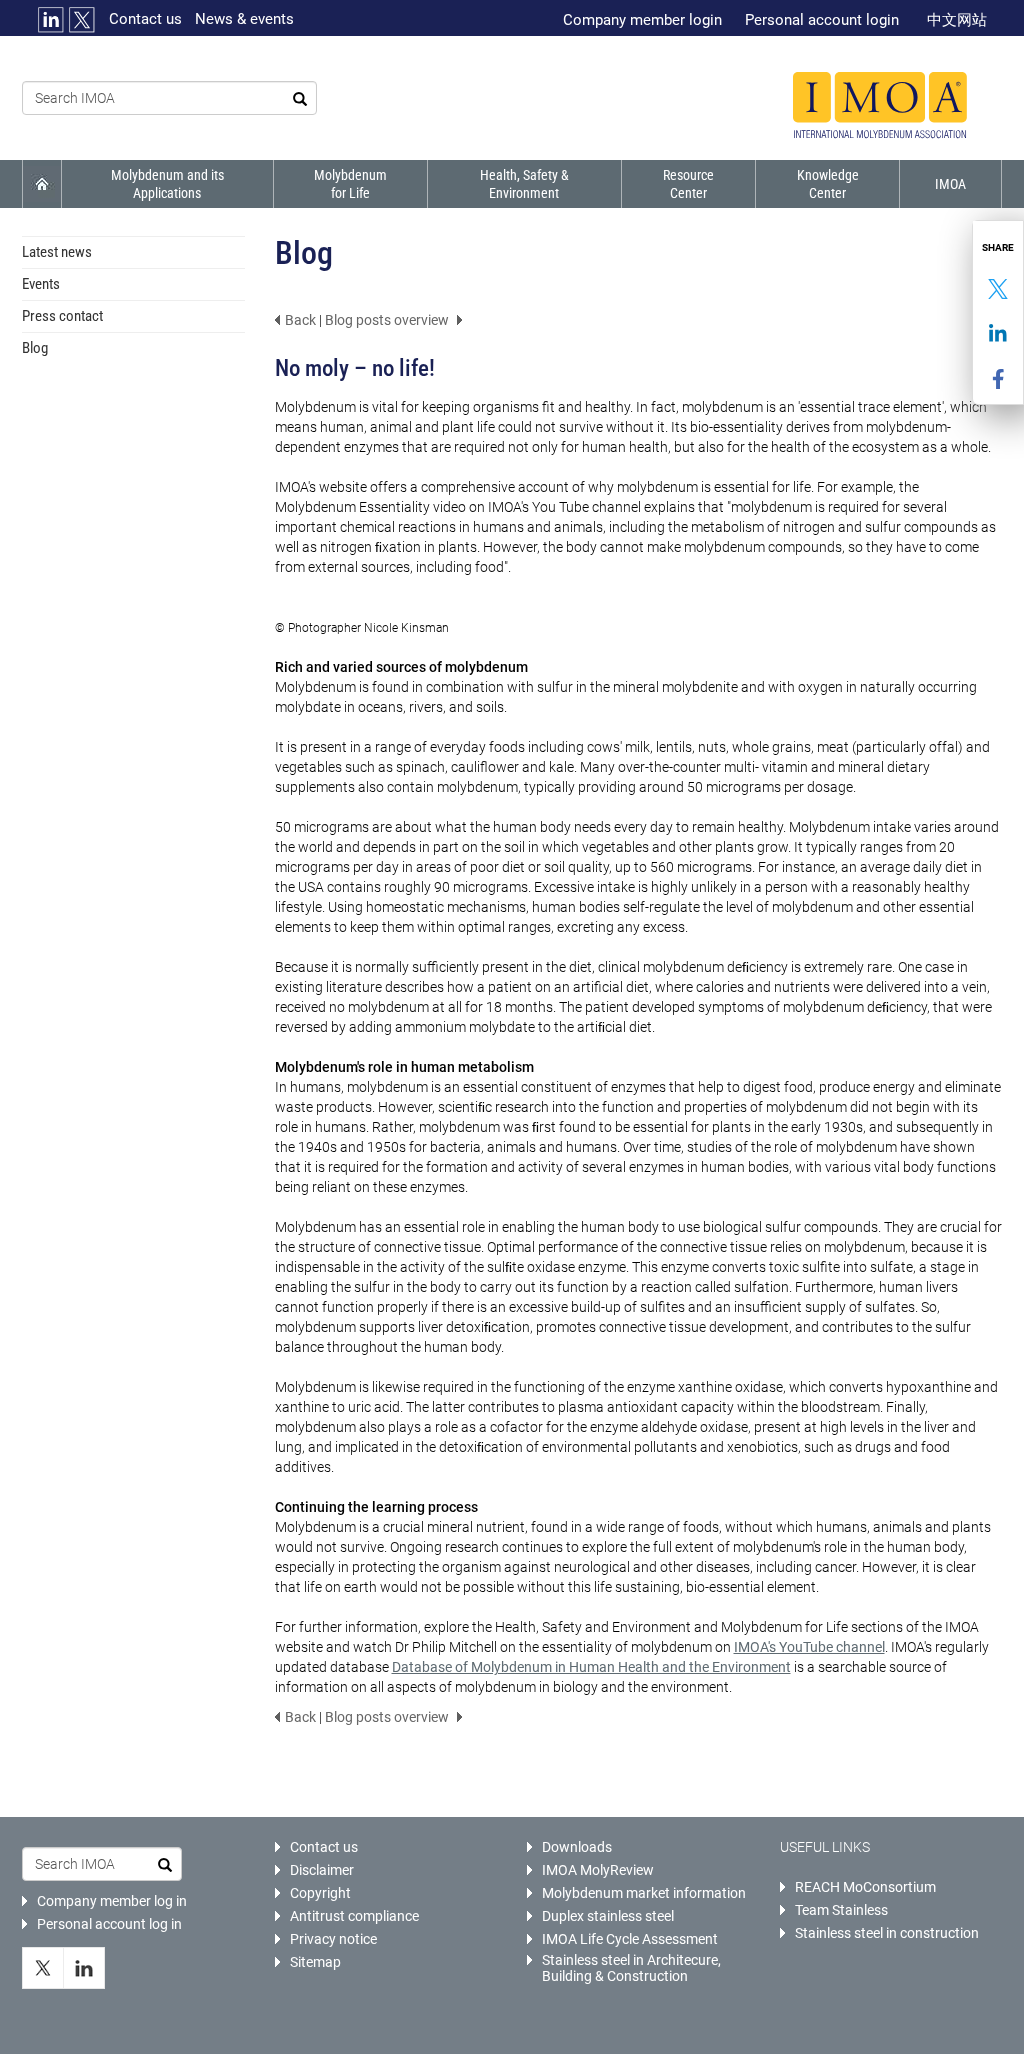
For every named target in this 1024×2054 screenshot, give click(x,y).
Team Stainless (841, 1910)
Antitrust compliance (354, 1916)
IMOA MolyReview (598, 1870)
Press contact (62, 316)
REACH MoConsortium (865, 1887)
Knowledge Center (828, 184)
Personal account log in (109, 1924)
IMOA (950, 184)
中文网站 (957, 20)
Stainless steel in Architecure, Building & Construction (631, 1968)
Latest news (57, 252)
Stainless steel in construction (887, 1933)
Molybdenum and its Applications (167, 184)
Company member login (642, 20)
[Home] (880, 105)
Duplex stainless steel (608, 1916)
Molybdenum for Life (350, 184)
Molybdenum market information (644, 1893)
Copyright (320, 1893)
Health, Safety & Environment (524, 184)
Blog (35, 348)
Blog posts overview (387, 320)
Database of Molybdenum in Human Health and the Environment (591, 1667)
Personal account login (822, 20)
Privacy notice (333, 1939)
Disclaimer (322, 1870)
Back (300, 320)
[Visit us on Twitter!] (43, 1968)
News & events (244, 19)
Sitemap (315, 1962)
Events (41, 284)
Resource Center (688, 184)
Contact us (145, 19)
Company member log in (112, 1901)
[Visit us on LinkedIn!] (84, 1968)
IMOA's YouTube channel (809, 1647)
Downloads (577, 1847)
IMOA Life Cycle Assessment (630, 1939)
